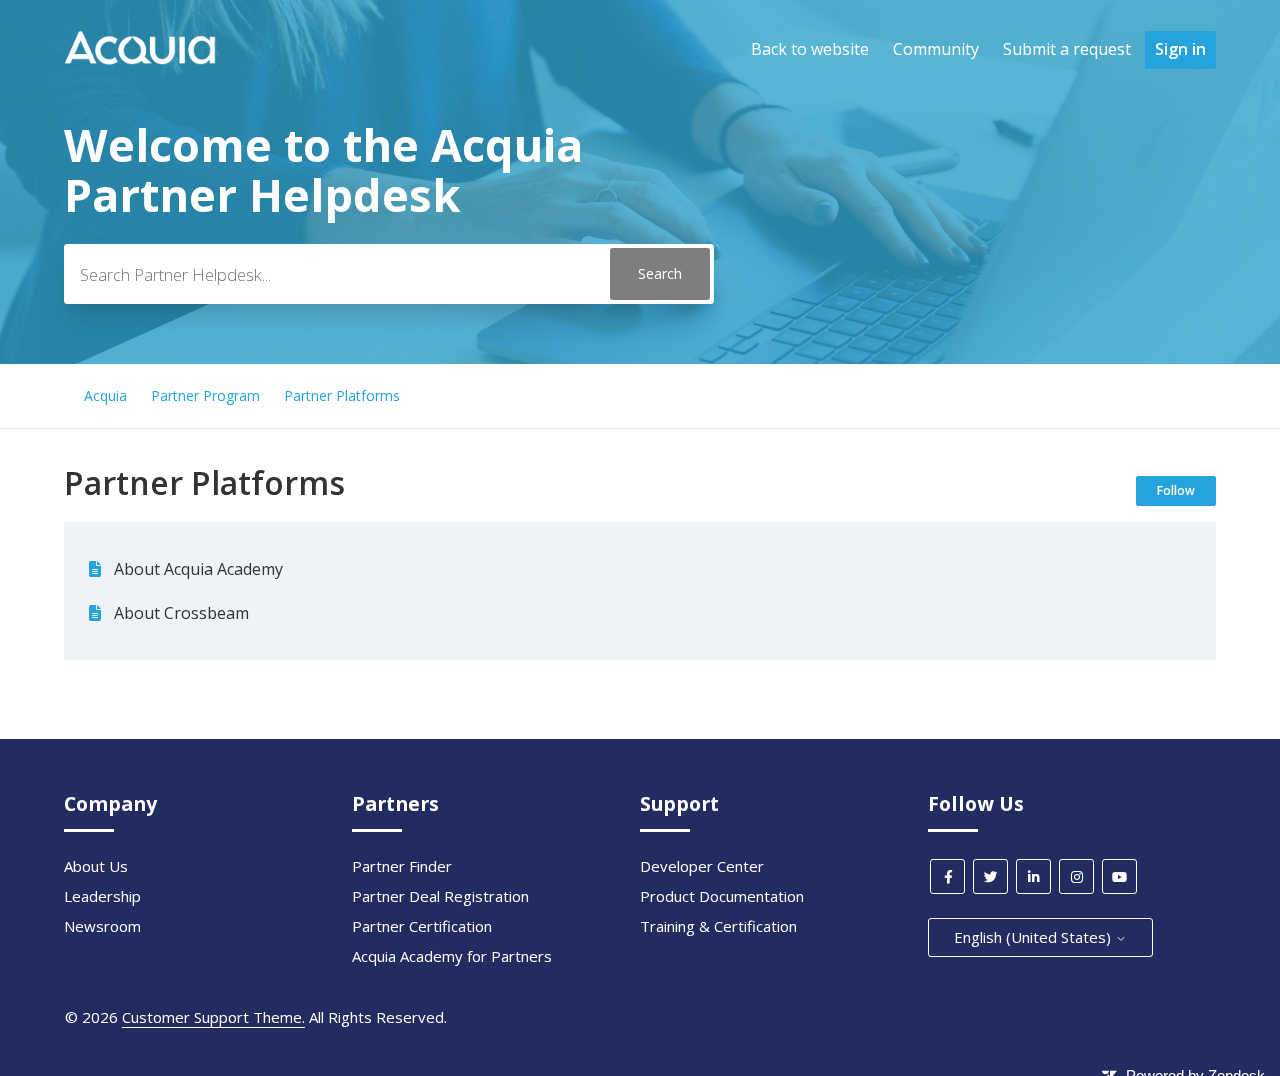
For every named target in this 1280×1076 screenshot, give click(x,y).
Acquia (105, 395)
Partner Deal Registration (440, 896)
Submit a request (1067, 49)
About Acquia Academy (198, 569)
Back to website (810, 49)
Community (936, 49)
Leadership (102, 896)
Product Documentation (722, 896)
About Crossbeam (181, 613)
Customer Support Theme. (213, 1017)
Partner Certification (422, 926)
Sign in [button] (1180, 49)
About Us (96, 866)
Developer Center (702, 866)
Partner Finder (402, 866)
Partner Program (205, 395)
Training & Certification (718, 926)
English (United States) (1034, 937)
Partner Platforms (342, 395)
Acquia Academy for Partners (452, 956)
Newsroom (102, 926)
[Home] (140, 59)
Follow (1176, 490)
